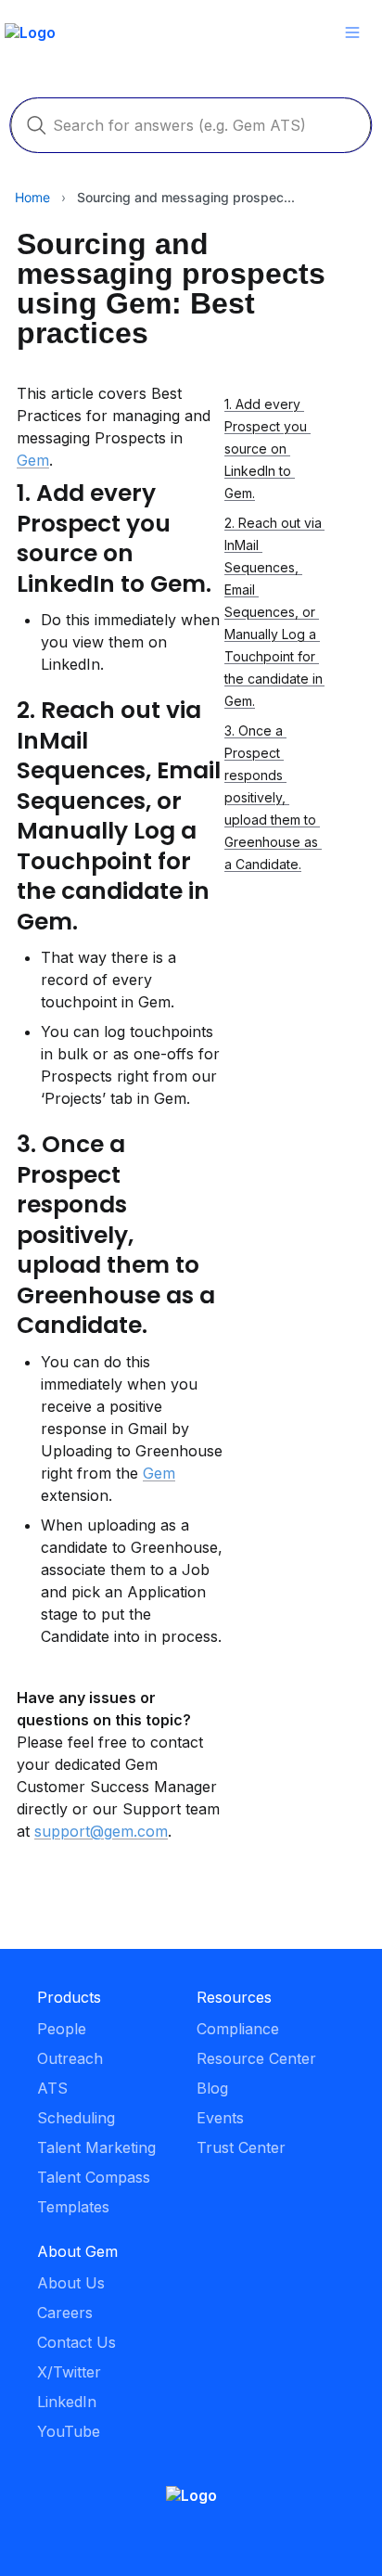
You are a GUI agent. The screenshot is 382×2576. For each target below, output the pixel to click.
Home (32, 197)
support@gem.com (101, 1831)
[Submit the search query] (36, 125)
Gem (33, 460)
